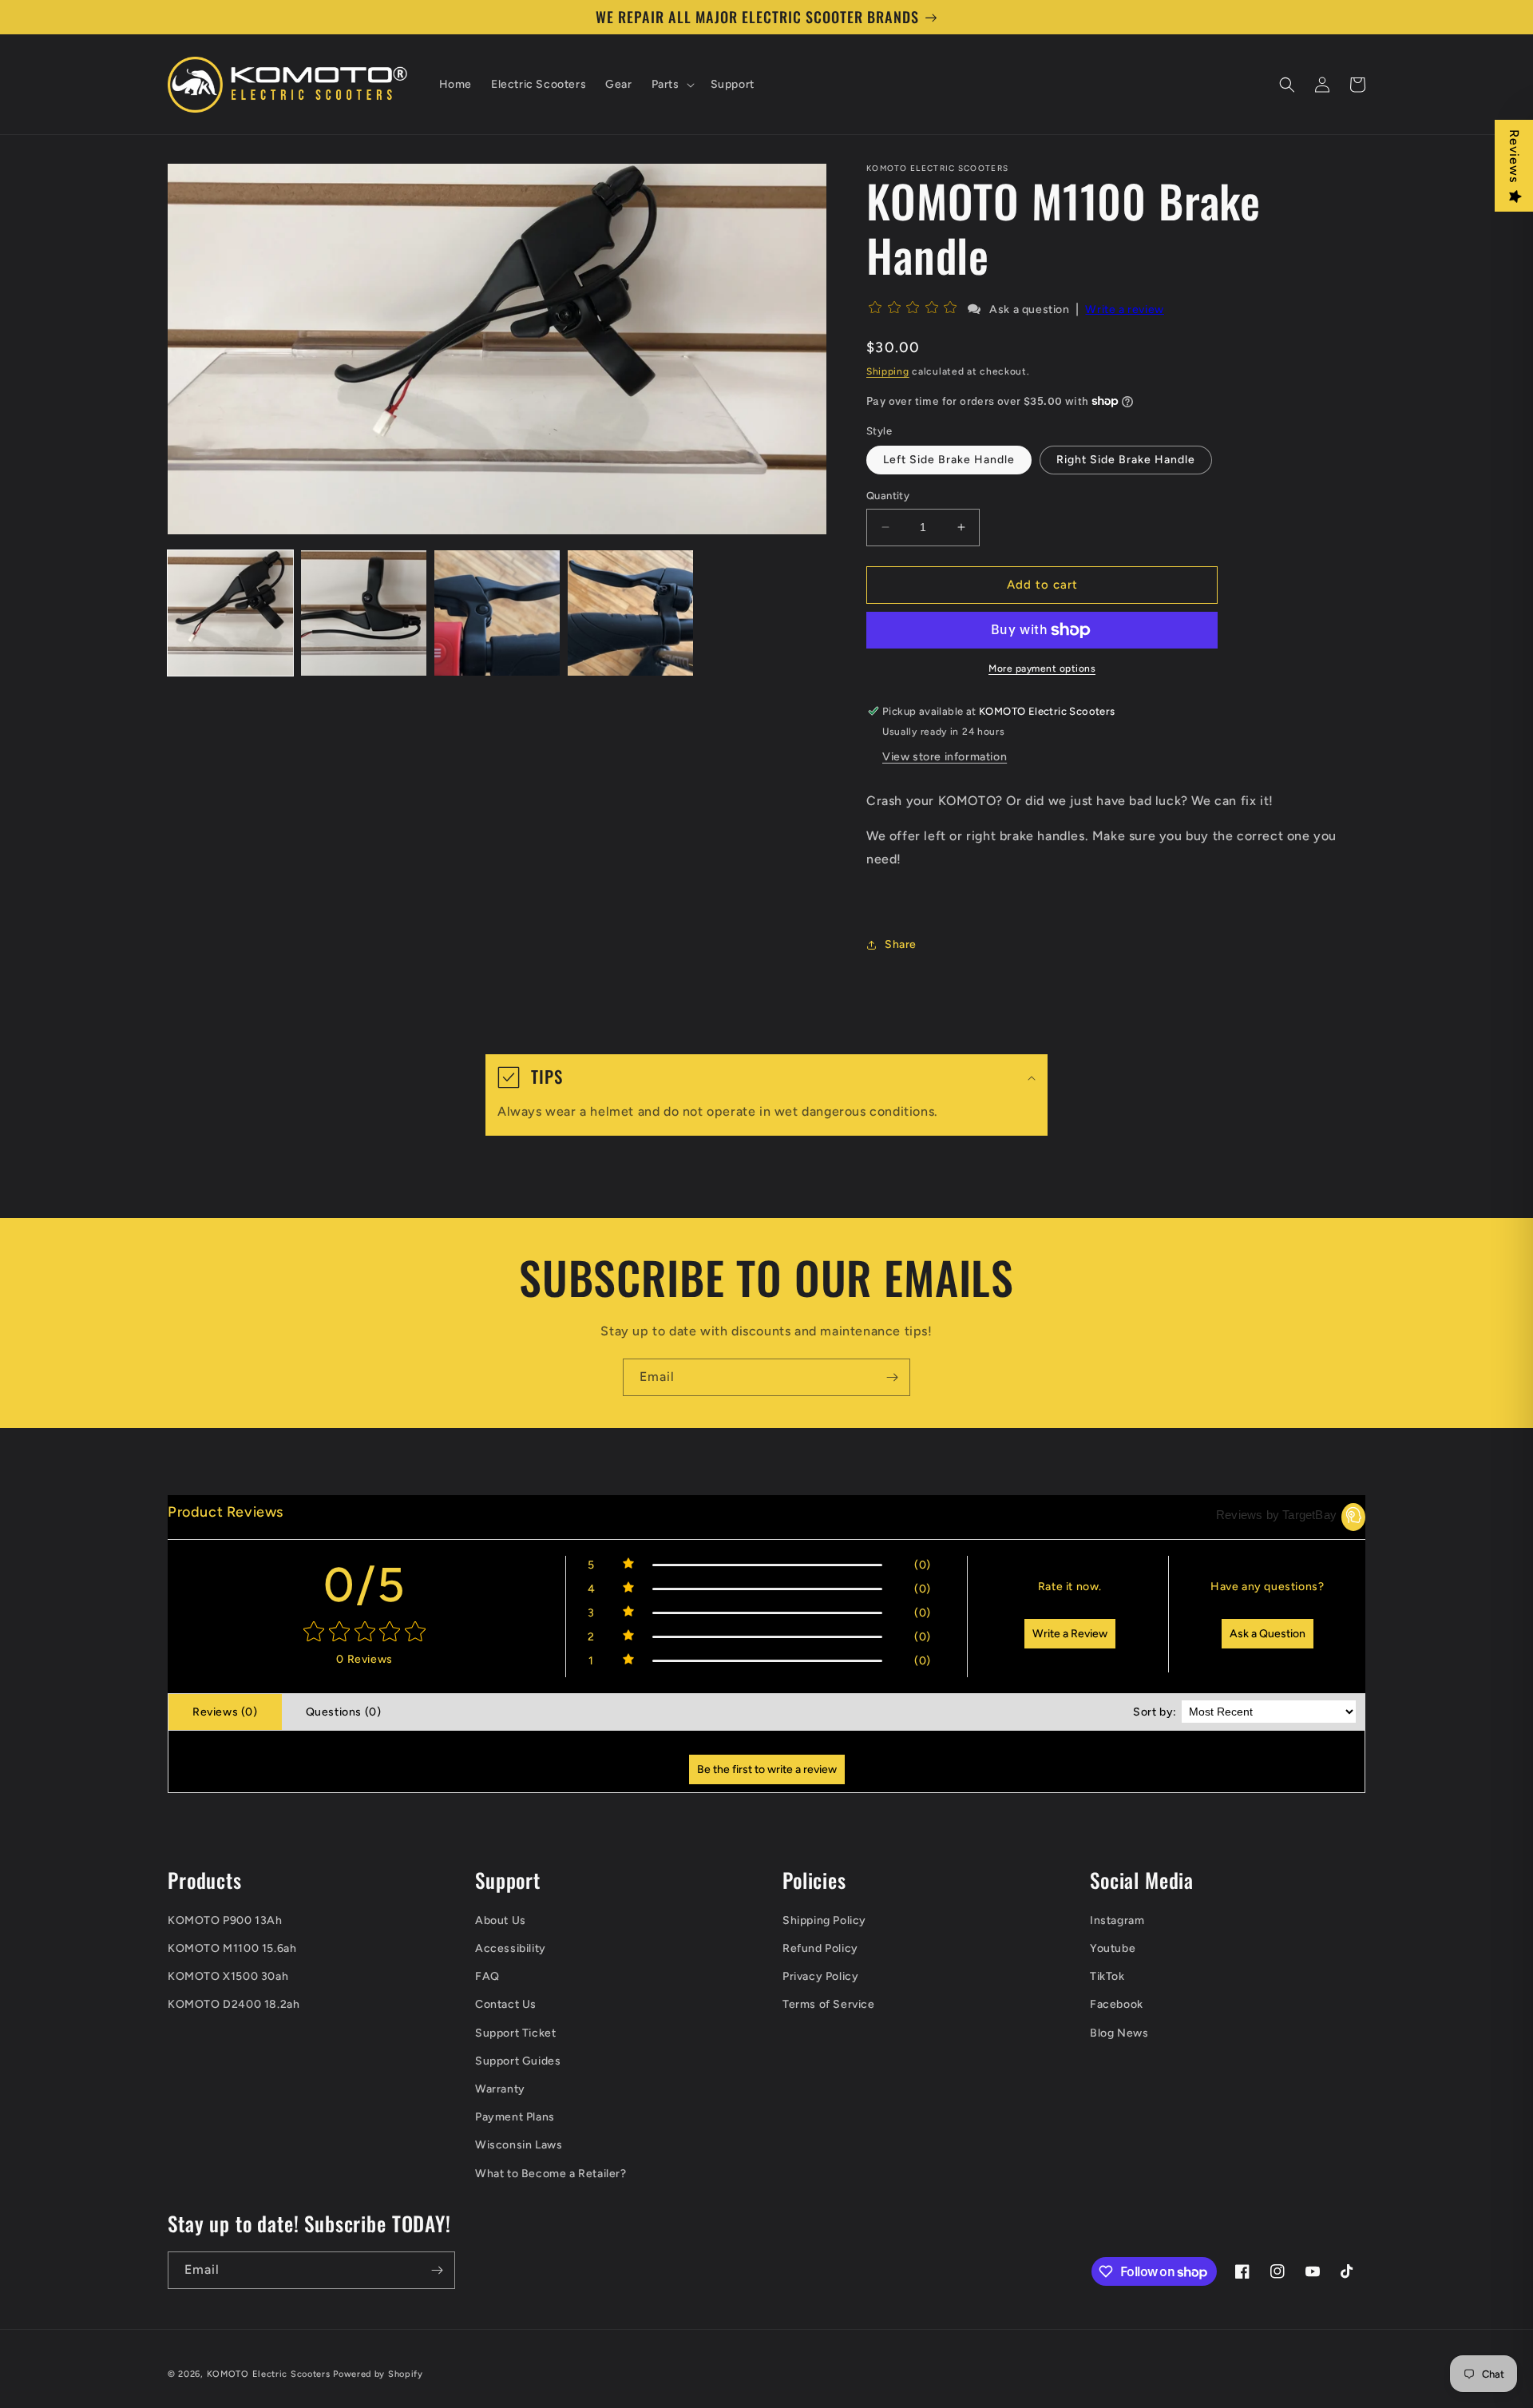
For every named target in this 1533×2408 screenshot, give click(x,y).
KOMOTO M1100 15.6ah (232, 1948)
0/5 (365, 1585)
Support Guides (518, 2061)
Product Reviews (226, 1512)
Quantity (888, 496)
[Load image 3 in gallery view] (497, 613)
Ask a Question (1268, 1634)
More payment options (1042, 668)
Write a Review (1070, 1634)
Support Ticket (515, 2033)
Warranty (500, 2089)
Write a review (1124, 309)
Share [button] (901, 944)
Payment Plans (515, 2117)
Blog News (1119, 2033)
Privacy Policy (820, 1976)
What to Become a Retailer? (551, 2174)
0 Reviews (364, 1659)
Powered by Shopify (378, 2374)
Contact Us (506, 2004)
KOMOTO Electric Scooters (269, 2374)
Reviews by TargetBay (1276, 1515)
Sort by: (1155, 1712)
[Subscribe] (892, 1377)
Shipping (888, 371)
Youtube (1113, 1948)
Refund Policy (820, 1948)
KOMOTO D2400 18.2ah (234, 2004)
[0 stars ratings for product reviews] (364, 1633)
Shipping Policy (824, 1920)
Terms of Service (829, 2004)
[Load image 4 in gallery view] (630, 613)
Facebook (1117, 2004)
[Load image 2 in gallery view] (364, 613)
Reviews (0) (225, 1712)
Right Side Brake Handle (1126, 460)
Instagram (1117, 1920)
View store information (945, 757)
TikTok (1107, 1976)
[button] (671, 85)
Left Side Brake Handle (949, 460)
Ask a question (1029, 309)
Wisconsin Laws (519, 2145)
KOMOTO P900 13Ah (225, 1920)
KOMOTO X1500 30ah (228, 1976)
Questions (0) (344, 1712)
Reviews (1514, 156)
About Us (501, 1920)
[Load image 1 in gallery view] (230, 613)
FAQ (487, 1976)
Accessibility (511, 1948)
